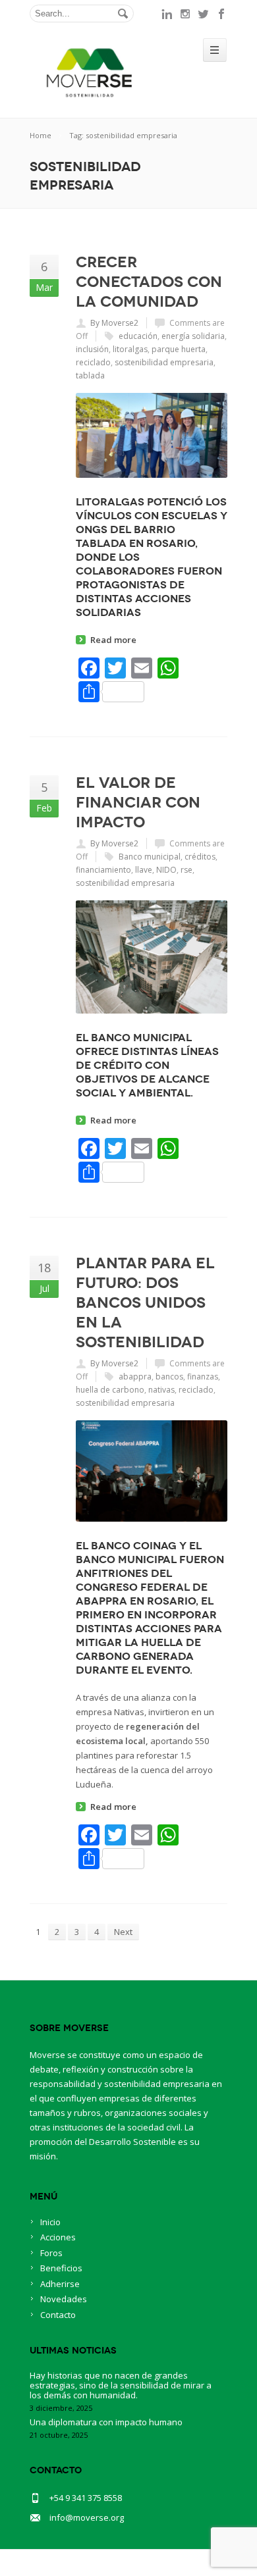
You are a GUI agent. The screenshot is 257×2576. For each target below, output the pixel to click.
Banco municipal (150, 857)
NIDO (166, 870)
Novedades (64, 2299)
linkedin (167, 14)
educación (138, 336)
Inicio (50, 2222)
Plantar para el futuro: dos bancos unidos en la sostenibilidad (145, 1302)
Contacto (58, 2315)
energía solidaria (193, 336)
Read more (113, 640)
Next (123, 1932)
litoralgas (130, 349)
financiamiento (103, 870)
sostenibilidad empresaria (164, 362)
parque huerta (179, 349)
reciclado (93, 362)
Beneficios (61, 2268)
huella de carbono (110, 1390)
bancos (169, 1377)
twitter (204, 14)
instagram (185, 14)
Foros (51, 2253)
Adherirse (60, 2284)
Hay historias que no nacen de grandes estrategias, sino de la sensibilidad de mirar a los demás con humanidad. (121, 2385)
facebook (222, 14)
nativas (161, 1390)
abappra (135, 1377)
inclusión (92, 349)
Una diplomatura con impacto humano (106, 2422)
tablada (90, 375)
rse (186, 870)
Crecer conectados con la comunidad (149, 282)
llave (144, 870)
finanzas (203, 1377)
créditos (200, 857)
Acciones (58, 2237)
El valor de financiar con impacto (138, 802)
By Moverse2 (114, 323)
